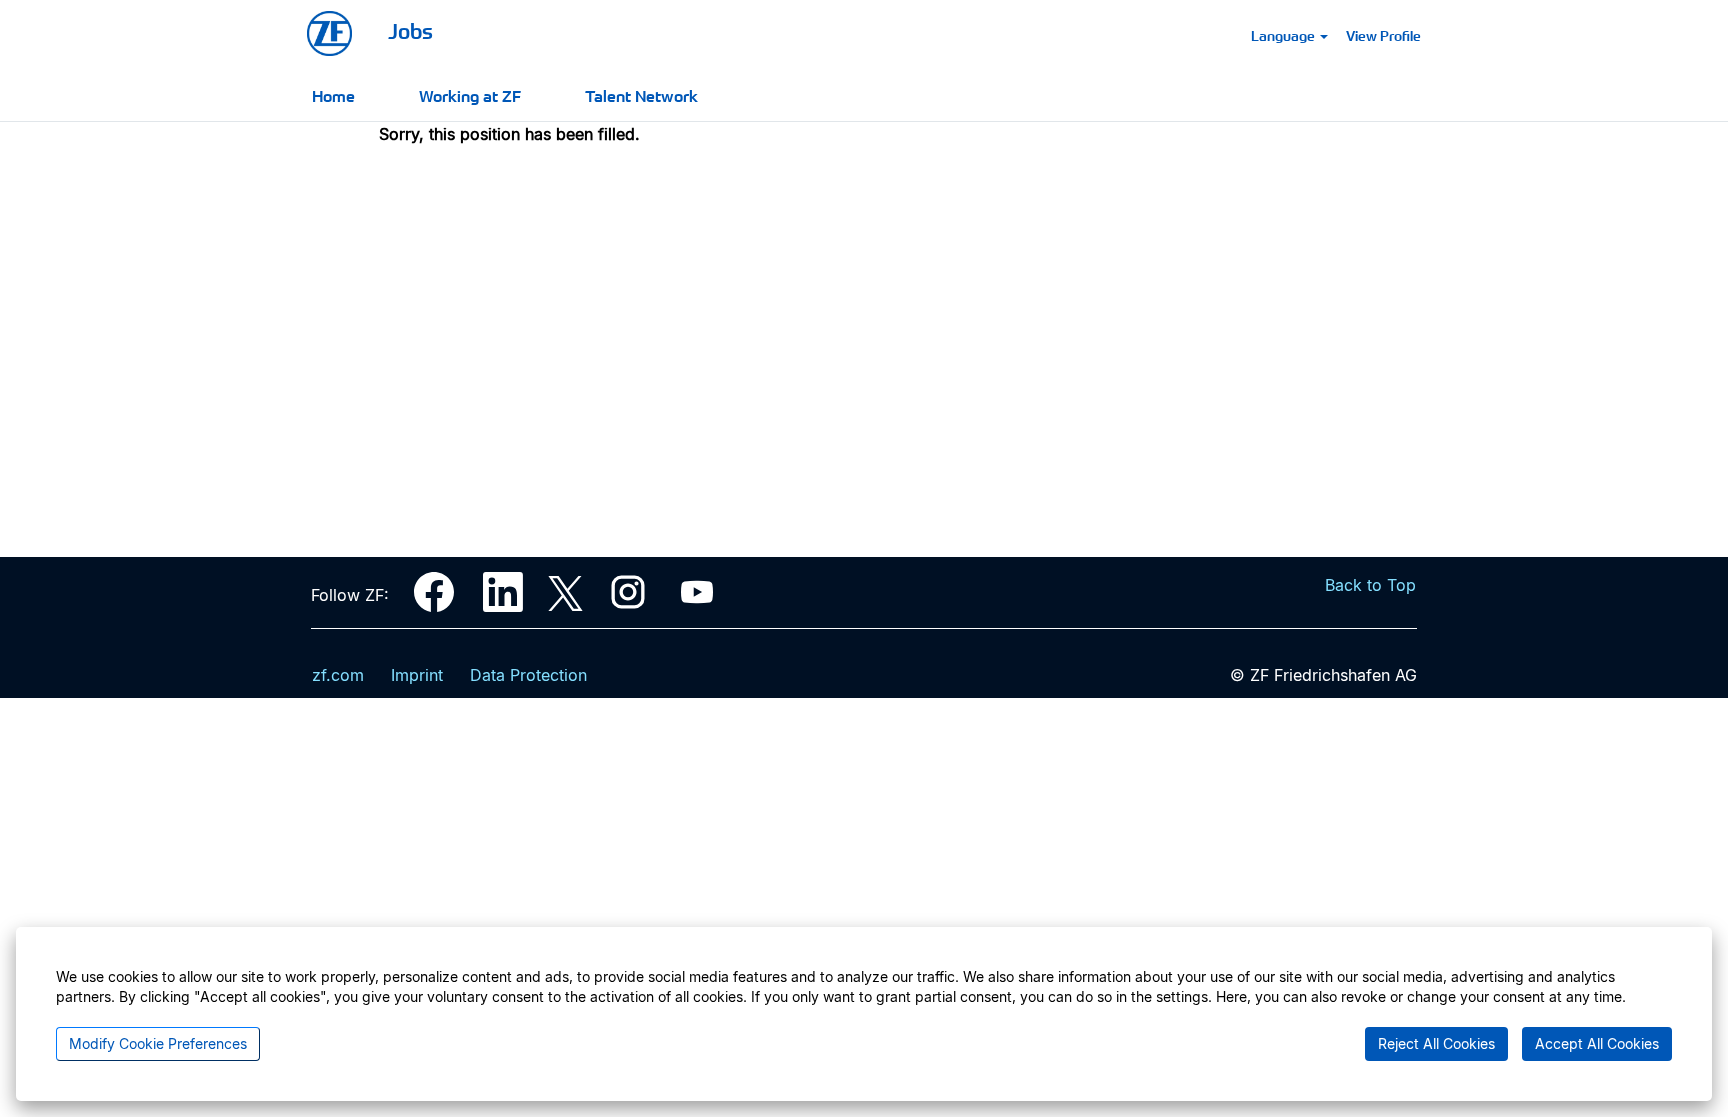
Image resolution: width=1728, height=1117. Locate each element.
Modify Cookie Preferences (158, 1043)
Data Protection (528, 675)
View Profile (1383, 35)
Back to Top (1370, 585)
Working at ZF (470, 95)
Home (333, 95)
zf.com (338, 675)
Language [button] (1284, 35)
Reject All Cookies (1436, 1043)
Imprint (417, 675)
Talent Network (641, 95)
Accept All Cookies (1597, 1043)
